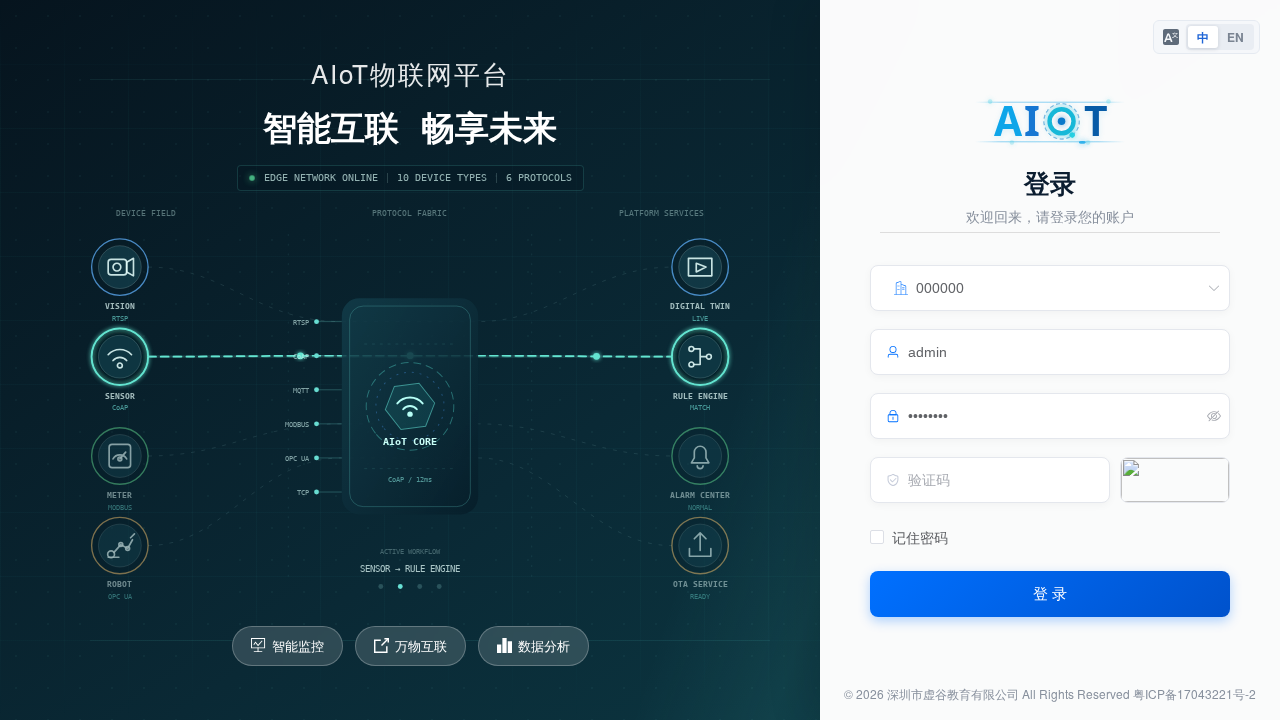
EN (1235, 37)
